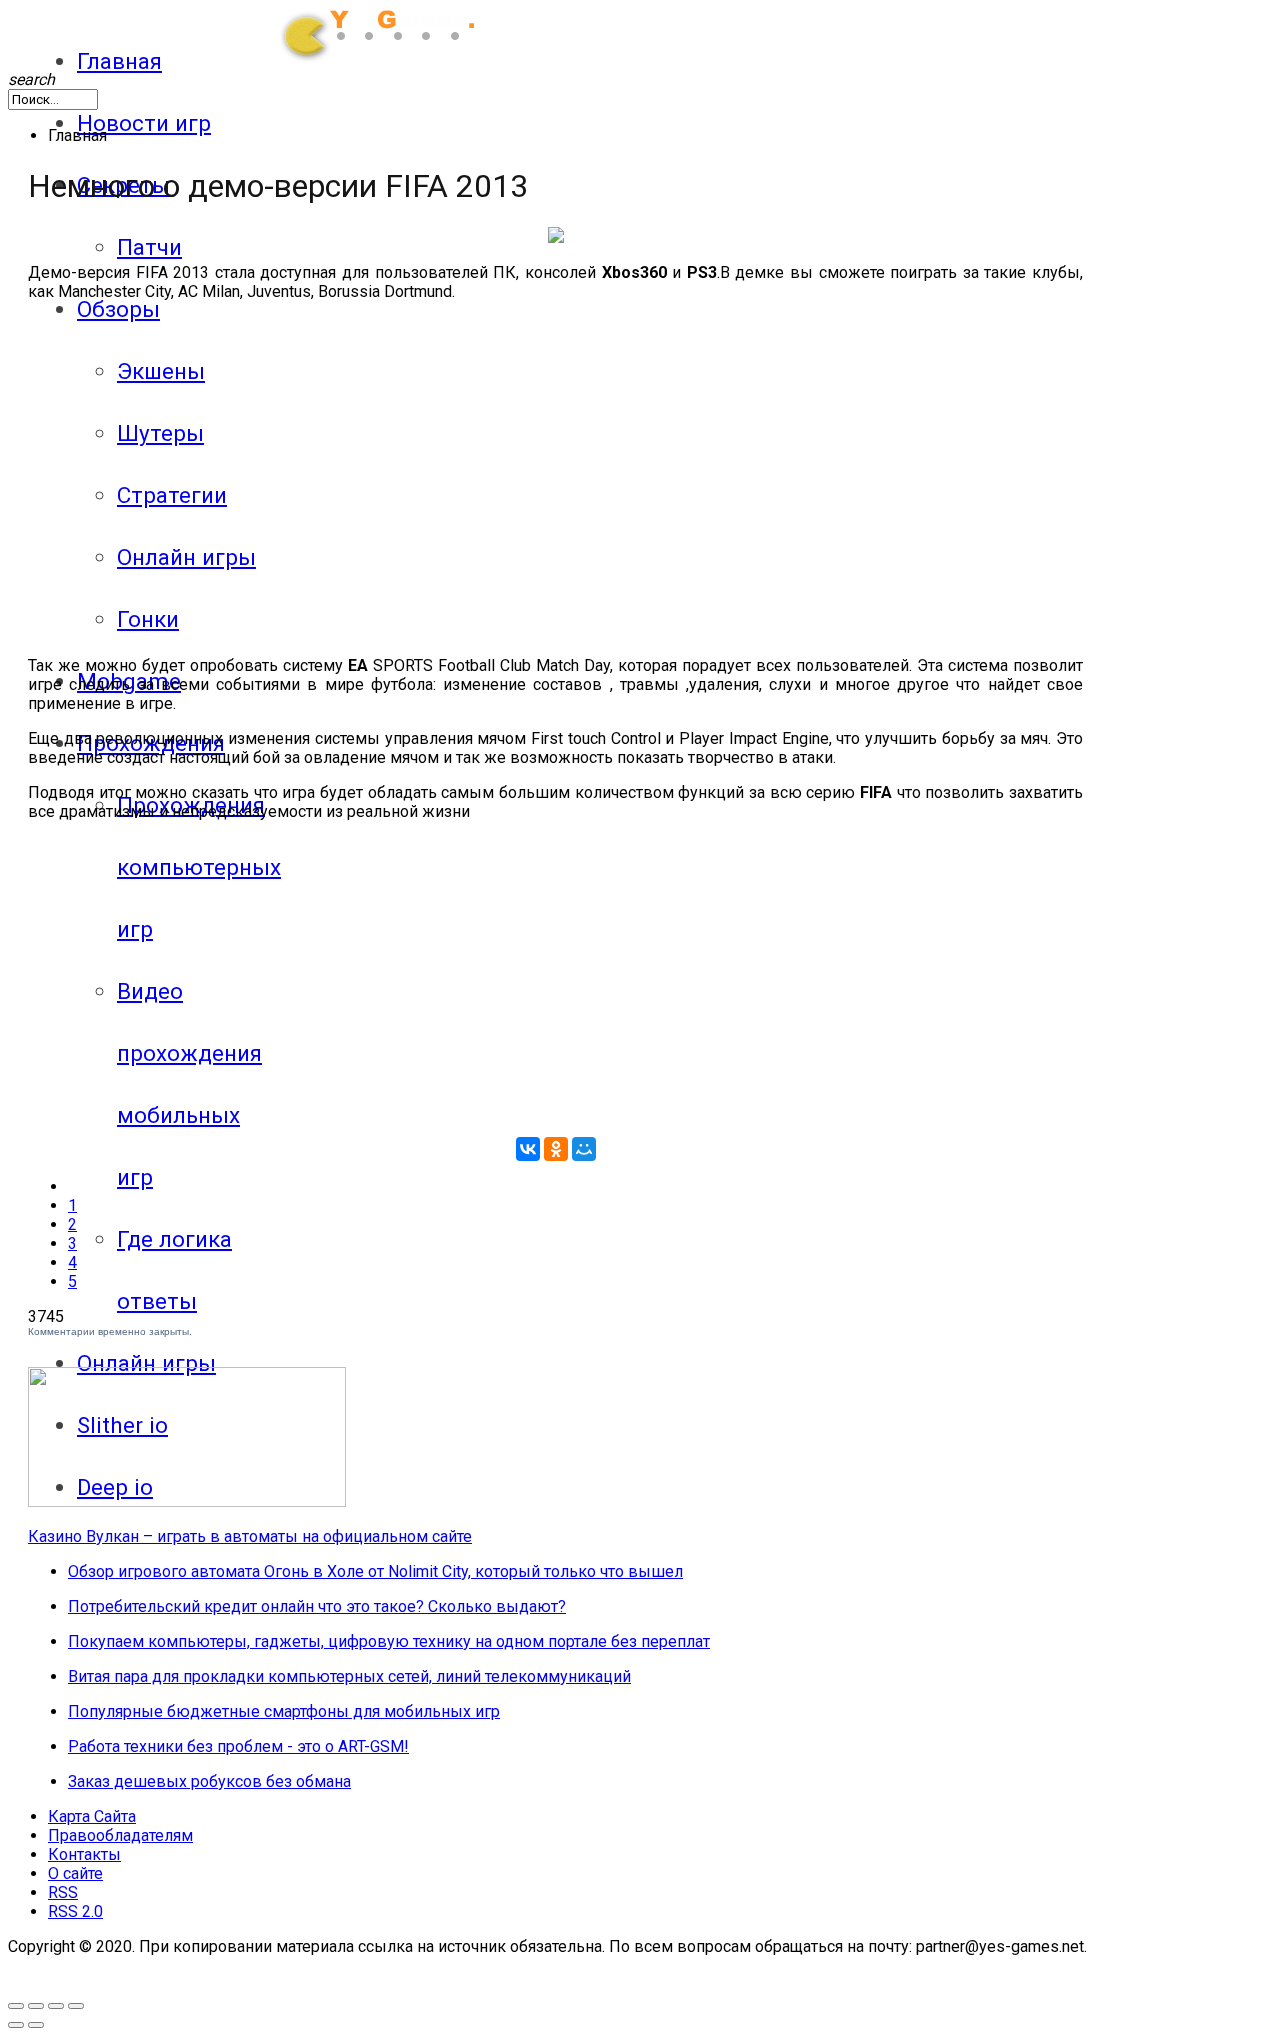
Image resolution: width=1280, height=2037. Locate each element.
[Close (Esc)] (76, 2006)
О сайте (75, 1873)
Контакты (84, 1854)
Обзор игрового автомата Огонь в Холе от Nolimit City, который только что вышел (375, 1571)
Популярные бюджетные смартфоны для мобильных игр (284, 1711)
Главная (119, 61)
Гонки (148, 619)
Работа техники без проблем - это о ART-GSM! (238, 1746)
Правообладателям (120, 1835)
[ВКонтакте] (528, 1149)
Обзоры (118, 309)
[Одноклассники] (556, 1149)
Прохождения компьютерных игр (199, 867)
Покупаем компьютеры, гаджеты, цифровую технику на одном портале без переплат (389, 1641)
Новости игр (144, 123)
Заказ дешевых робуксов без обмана (209, 1781)
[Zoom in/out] (36, 2006)
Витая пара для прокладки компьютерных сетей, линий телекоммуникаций (349, 1676)
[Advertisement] (276, 457)
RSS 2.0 (75, 1911)
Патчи (149, 247)
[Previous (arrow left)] (16, 2025)
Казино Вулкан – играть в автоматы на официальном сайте (250, 1536)
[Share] (56, 2006)
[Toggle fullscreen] (16, 2006)
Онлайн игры (146, 1363)
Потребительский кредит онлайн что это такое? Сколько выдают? (317, 1606)
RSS (63, 1892)
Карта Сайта (92, 1816)
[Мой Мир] (584, 1149)
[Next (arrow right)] (36, 2025)
